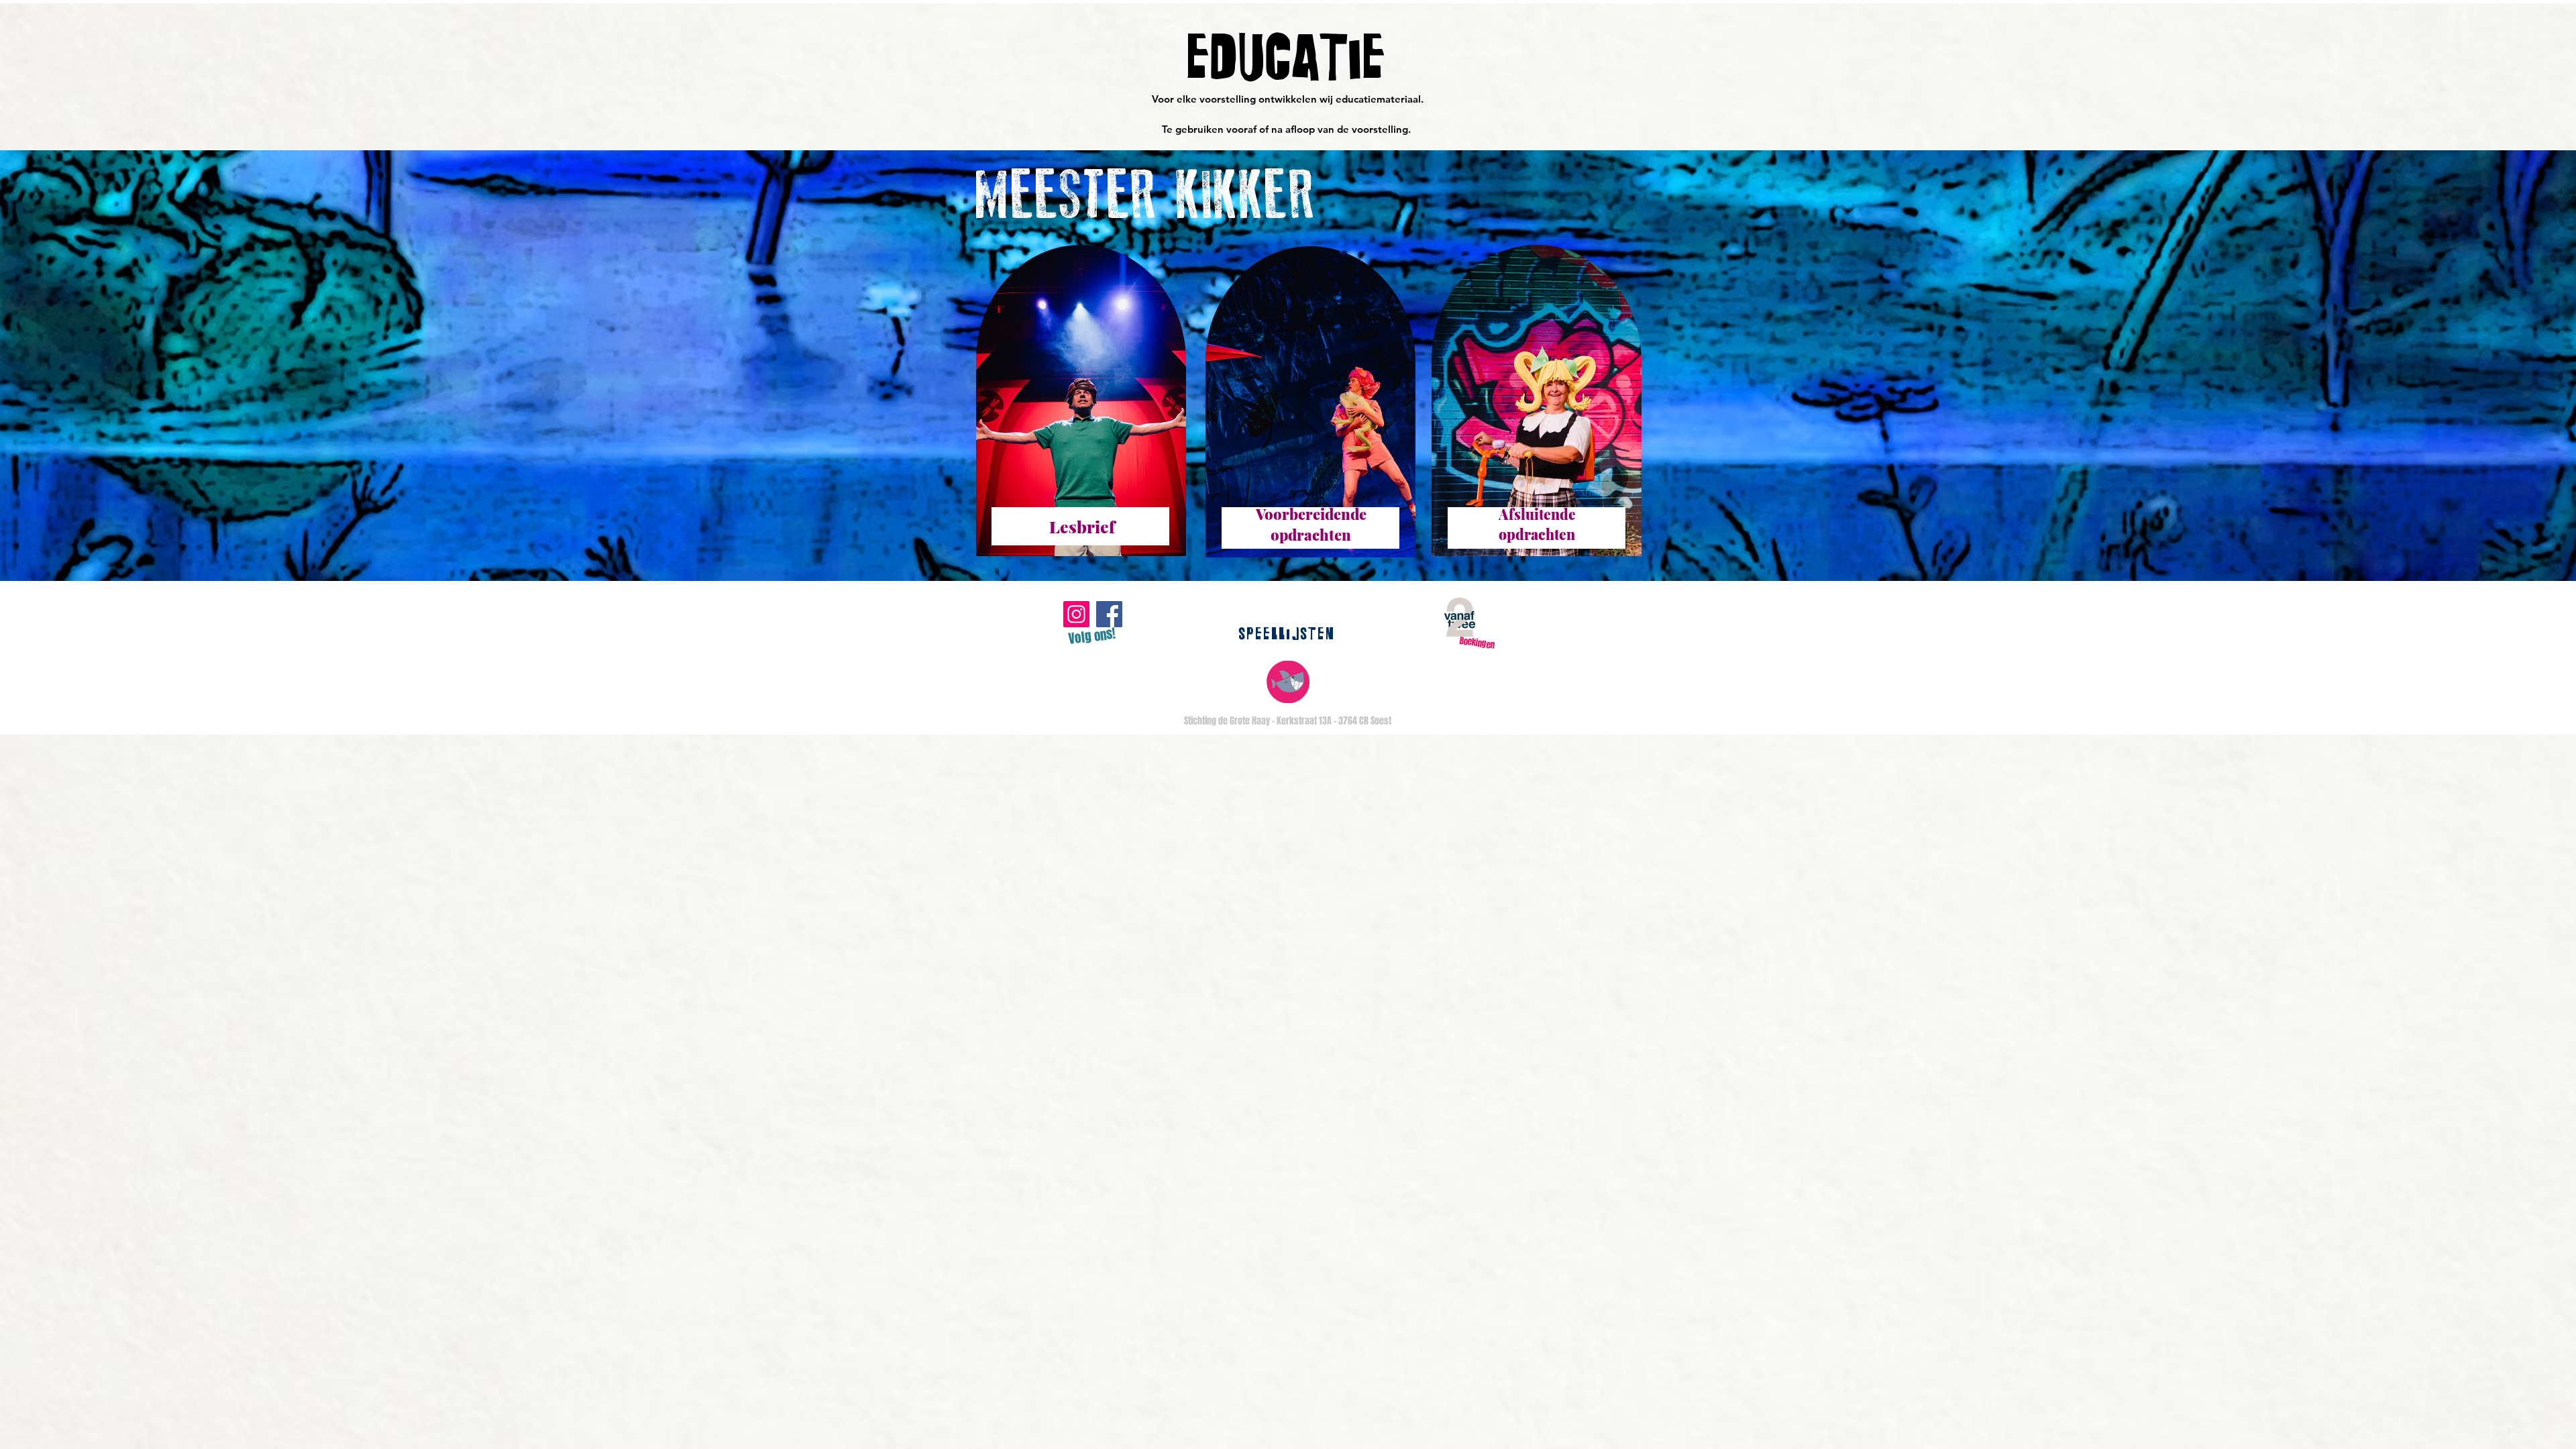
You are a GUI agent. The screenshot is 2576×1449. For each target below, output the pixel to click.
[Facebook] (1109, 614)
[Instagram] (1076, 614)
